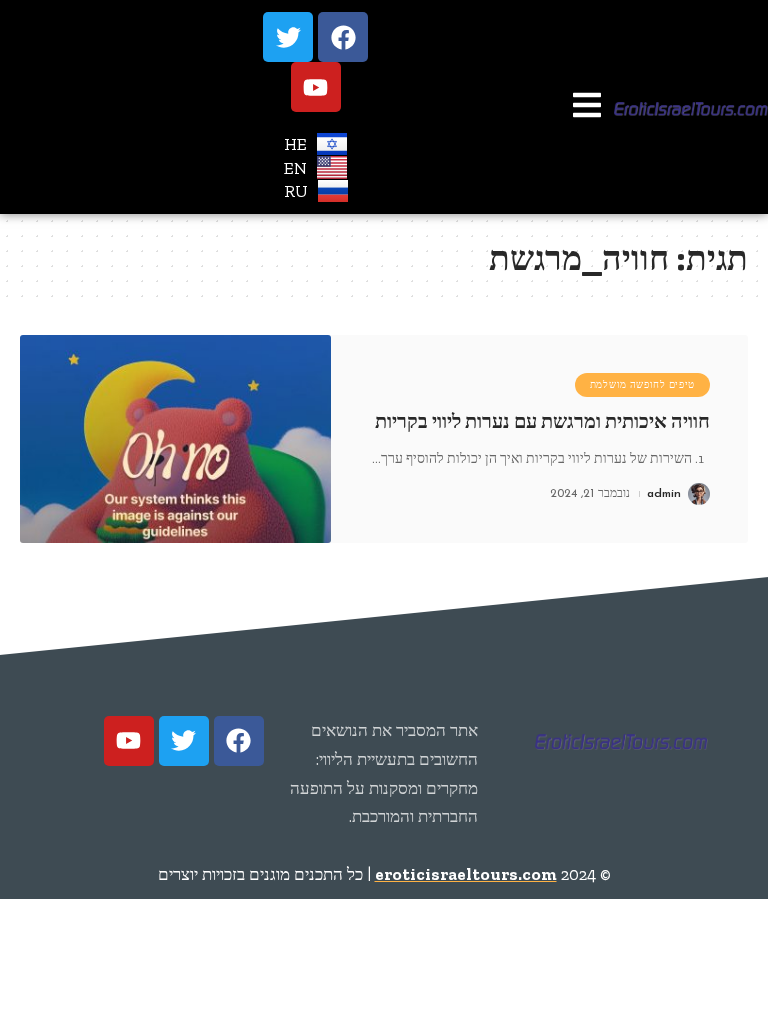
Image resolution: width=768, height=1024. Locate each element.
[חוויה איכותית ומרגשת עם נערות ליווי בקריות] (175, 439)
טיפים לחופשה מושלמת (642, 385)
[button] (587, 107)
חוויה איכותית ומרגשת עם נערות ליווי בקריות (542, 421)
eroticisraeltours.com (466, 874)
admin (664, 494)
